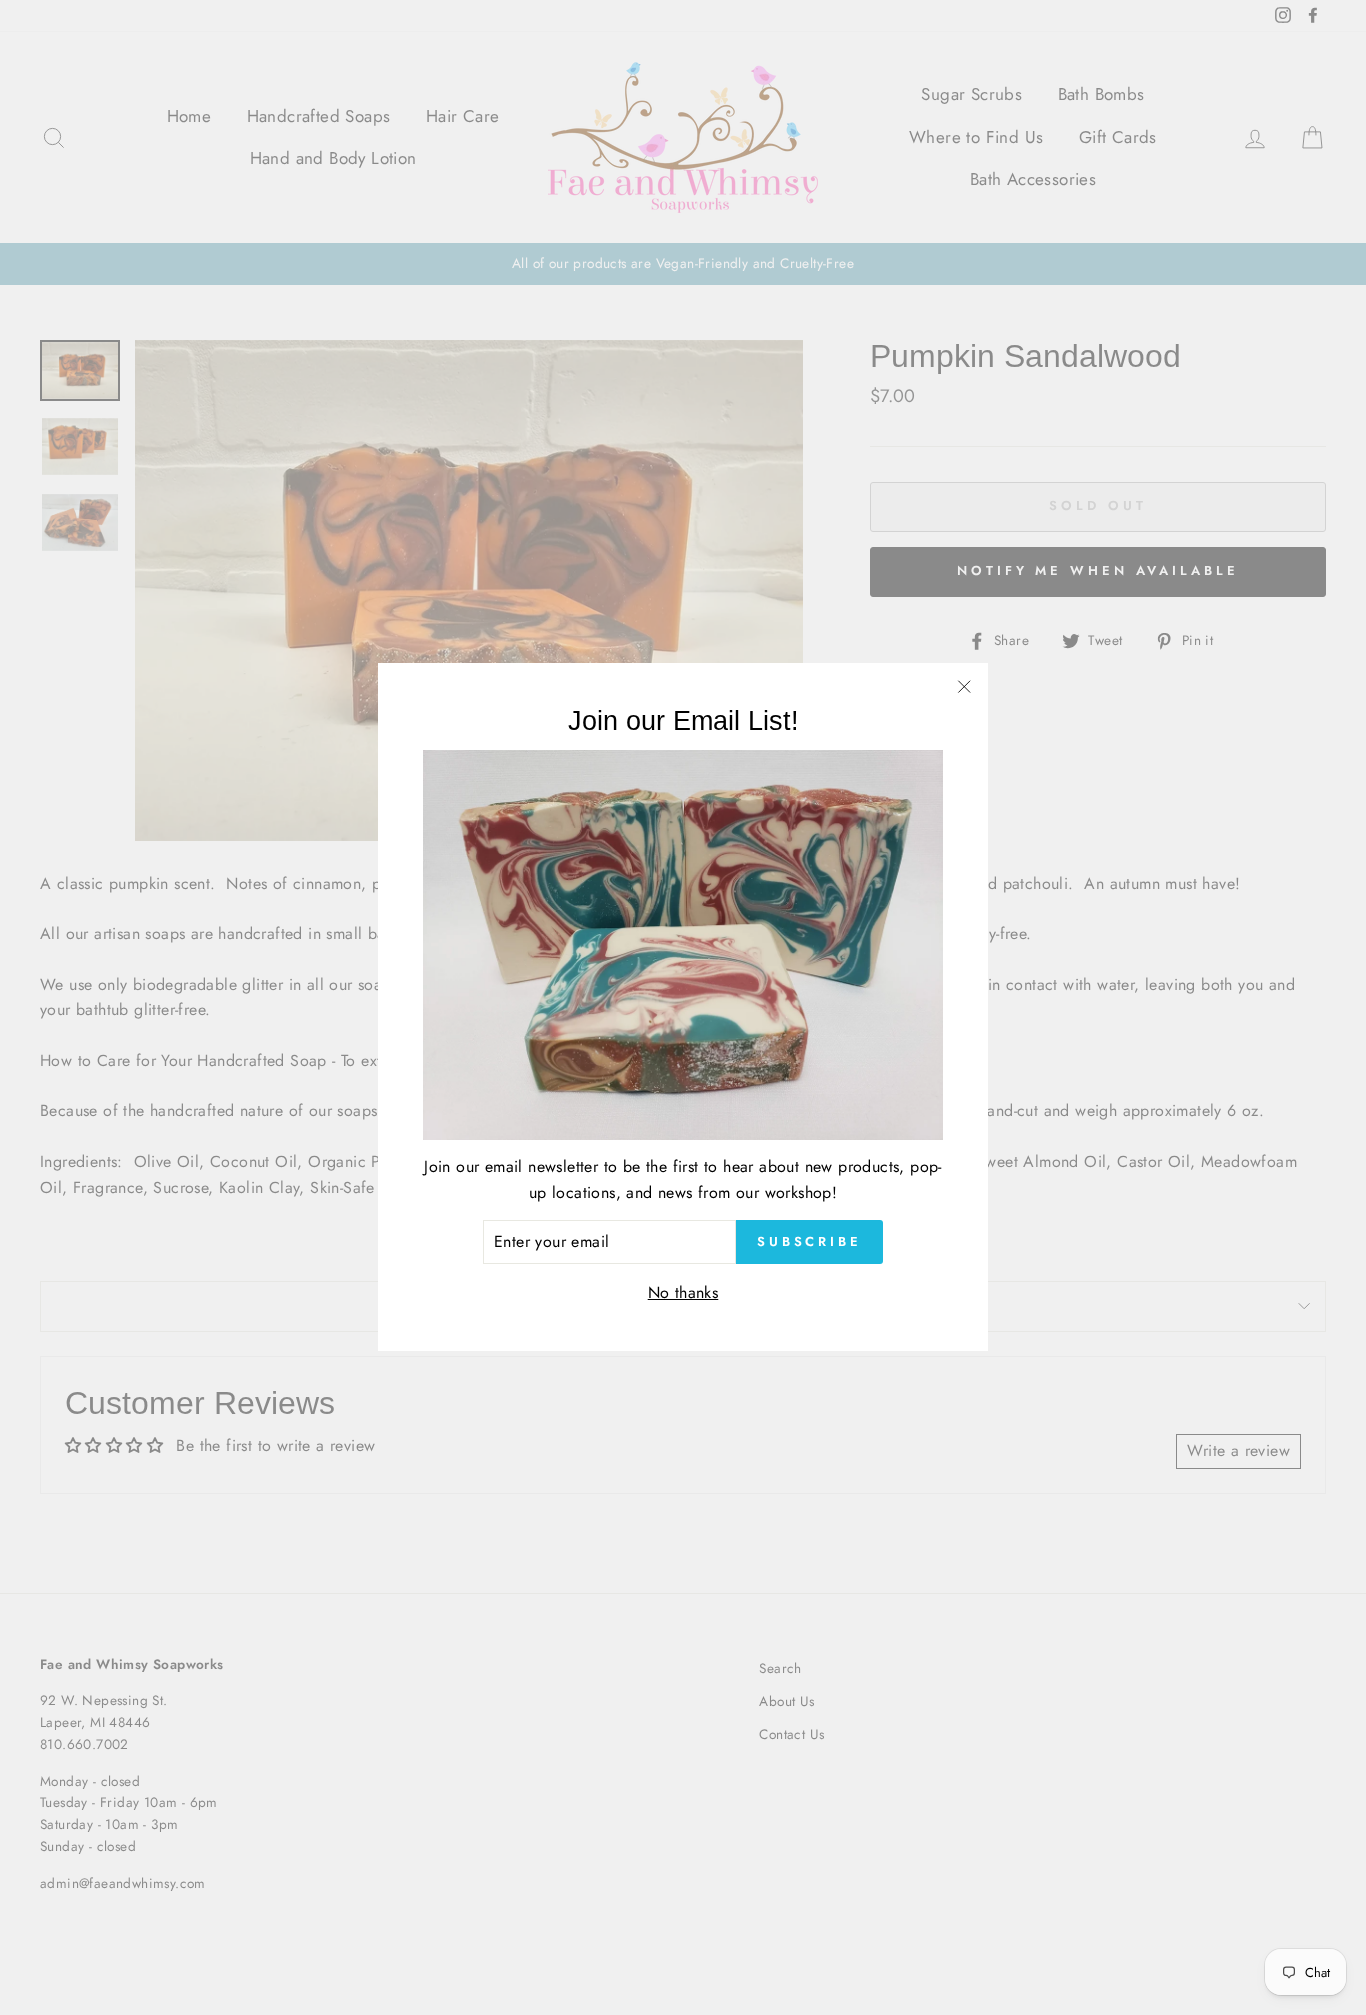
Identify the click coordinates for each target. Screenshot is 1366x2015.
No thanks (683, 1292)
